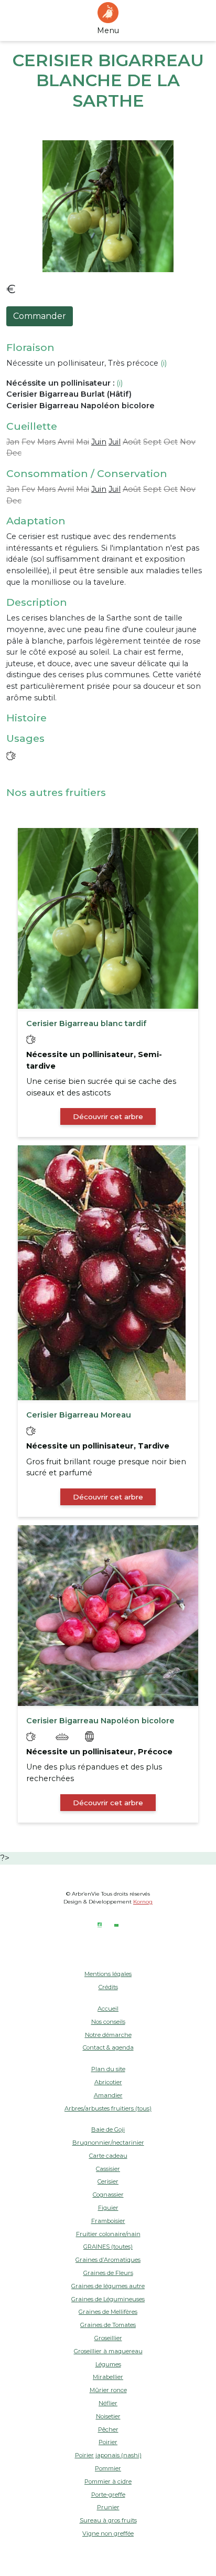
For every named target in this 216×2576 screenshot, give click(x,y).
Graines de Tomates (108, 2325)
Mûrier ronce (108, 2390)
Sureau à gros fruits (108, 2520)
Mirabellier (108, 2377)
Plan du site (108, 2069)
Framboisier (108, 2221)
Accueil (108, 2009)
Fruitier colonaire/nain (108, 2234)
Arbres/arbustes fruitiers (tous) (108, 2108)
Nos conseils (108, 2022)
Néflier (108, 2403)
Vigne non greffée (108, 2533)
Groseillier (108, 2338)
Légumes (108, 2364)
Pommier (108, 2468)
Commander (40, 316)
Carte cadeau (108, 2156)
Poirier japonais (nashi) (108, 2455)
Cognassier (108, 2195)
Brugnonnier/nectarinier (108, 2143)
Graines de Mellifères (108, 2312)
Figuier (108, 2208)
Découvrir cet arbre (108, 1116)
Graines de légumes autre (108, 2286)
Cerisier (108, 2181)
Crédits (108, 1987)
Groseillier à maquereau (108, 2351)
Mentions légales (108, 1974)
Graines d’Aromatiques (108, 2260)
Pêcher (108, 2429)
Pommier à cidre (108, 2481)
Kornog (143, 1902)
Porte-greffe (108, 2495)
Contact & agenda (108, 2047)
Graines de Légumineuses (108, 2299)
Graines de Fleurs (108, 2273)
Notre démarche (108, 2035)
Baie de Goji (108, 2129)
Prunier (108, 2507)
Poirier (108, 2442)
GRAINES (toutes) (108, 2247)
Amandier (108, 2095)
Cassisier (108, 2169)
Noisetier (108, 2416)
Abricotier (108, 2082)
